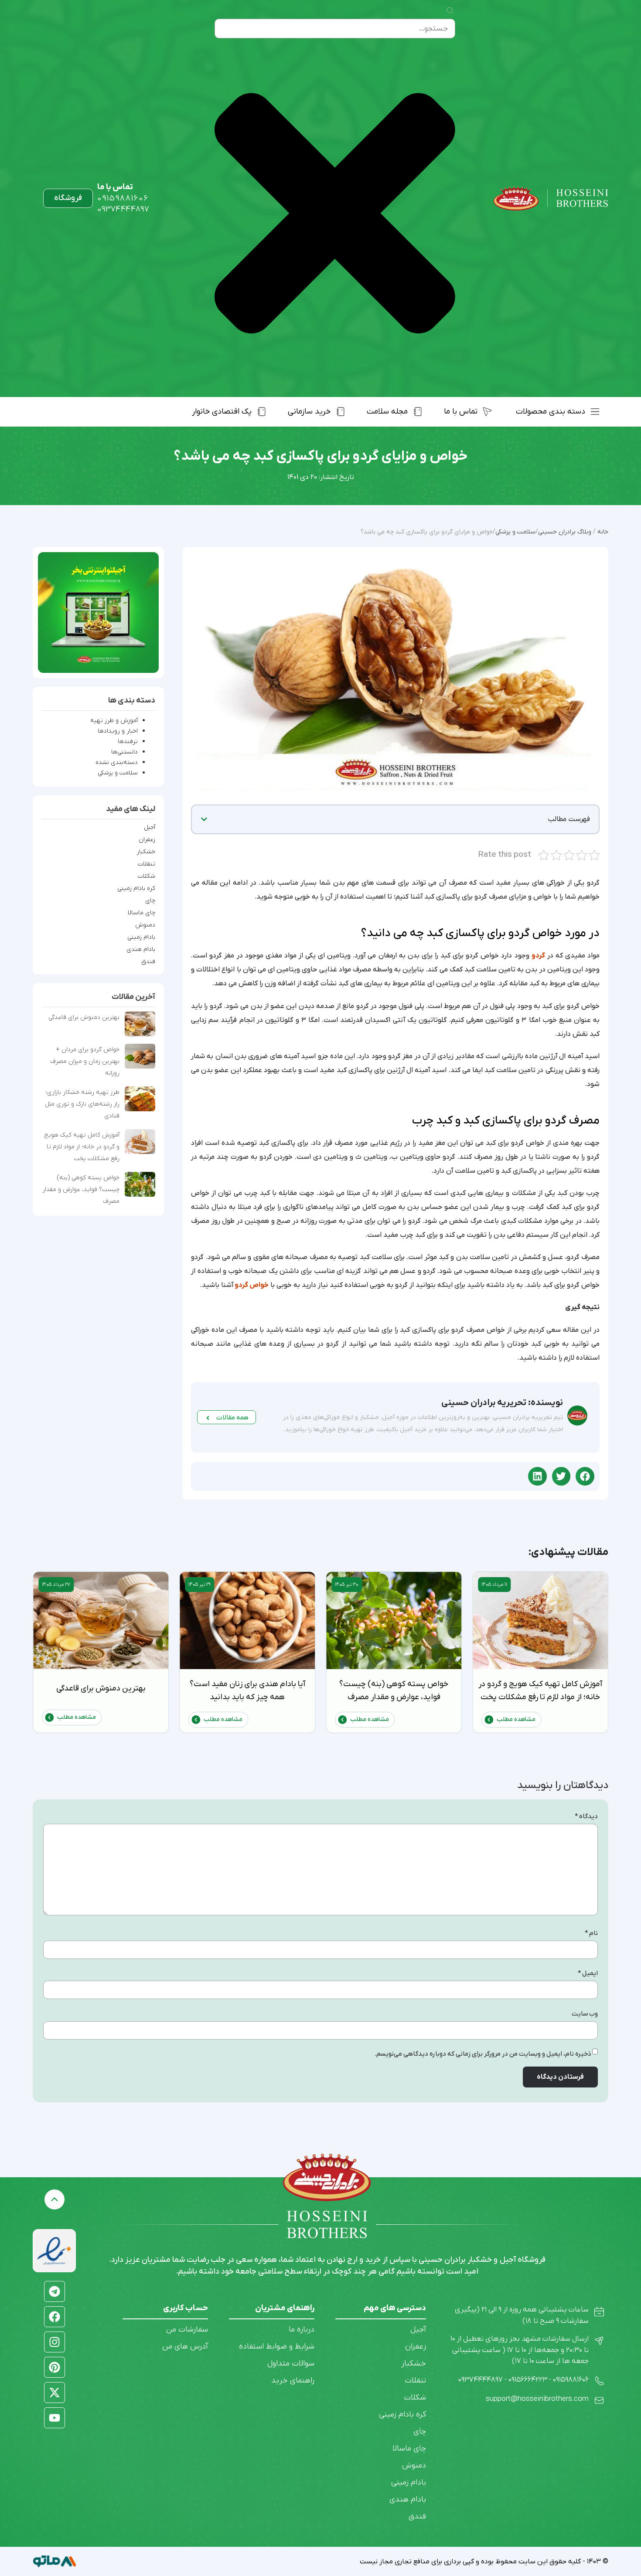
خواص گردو (252, 1285)
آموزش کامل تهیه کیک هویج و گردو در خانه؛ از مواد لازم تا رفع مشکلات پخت (82, 1147)
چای (150, 901)
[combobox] (335, 29)
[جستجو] (450, 11)
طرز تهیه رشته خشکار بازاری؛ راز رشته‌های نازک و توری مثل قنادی (82, 1104)
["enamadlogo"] (54, 2251)
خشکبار (146, 852)
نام (591, 1933)
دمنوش (145, 925)
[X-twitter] (55, 2393)
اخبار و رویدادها (118, 731)
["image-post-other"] (98, 613)
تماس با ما (115, 187)
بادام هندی (141, 950)
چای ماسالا (141, 913)
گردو (538, 956)
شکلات (147, 876)
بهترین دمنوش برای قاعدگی (84, 1017)
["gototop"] (55, 2199)
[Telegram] (55, 2291)
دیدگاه (586, 1817)
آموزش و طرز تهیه (114, 721)
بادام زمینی (141, 937)
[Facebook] (55, 2317)
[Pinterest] (55, 2367)
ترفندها (128, 742)
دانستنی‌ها (124, 752)
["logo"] (551, 199)
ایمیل (588, 1974)
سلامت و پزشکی (118, 773)
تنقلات (147, 864)
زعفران (147, 840)
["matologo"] (55, 2561)
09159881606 (123, 199)
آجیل (150, 828)
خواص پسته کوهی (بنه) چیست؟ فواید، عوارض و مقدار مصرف (81, 1190)
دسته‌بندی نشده (117, 762)
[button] (204, 819)
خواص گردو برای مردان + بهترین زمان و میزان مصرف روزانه (85, 1061)
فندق (148, 962)
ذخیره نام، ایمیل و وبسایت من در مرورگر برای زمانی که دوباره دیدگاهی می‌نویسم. (483, 2054)
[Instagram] (55, 2342)
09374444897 (123, 209)
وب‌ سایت (585, 2014)
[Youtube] (55, 2418)
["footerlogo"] (327, 2177)
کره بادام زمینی (136, 889)
